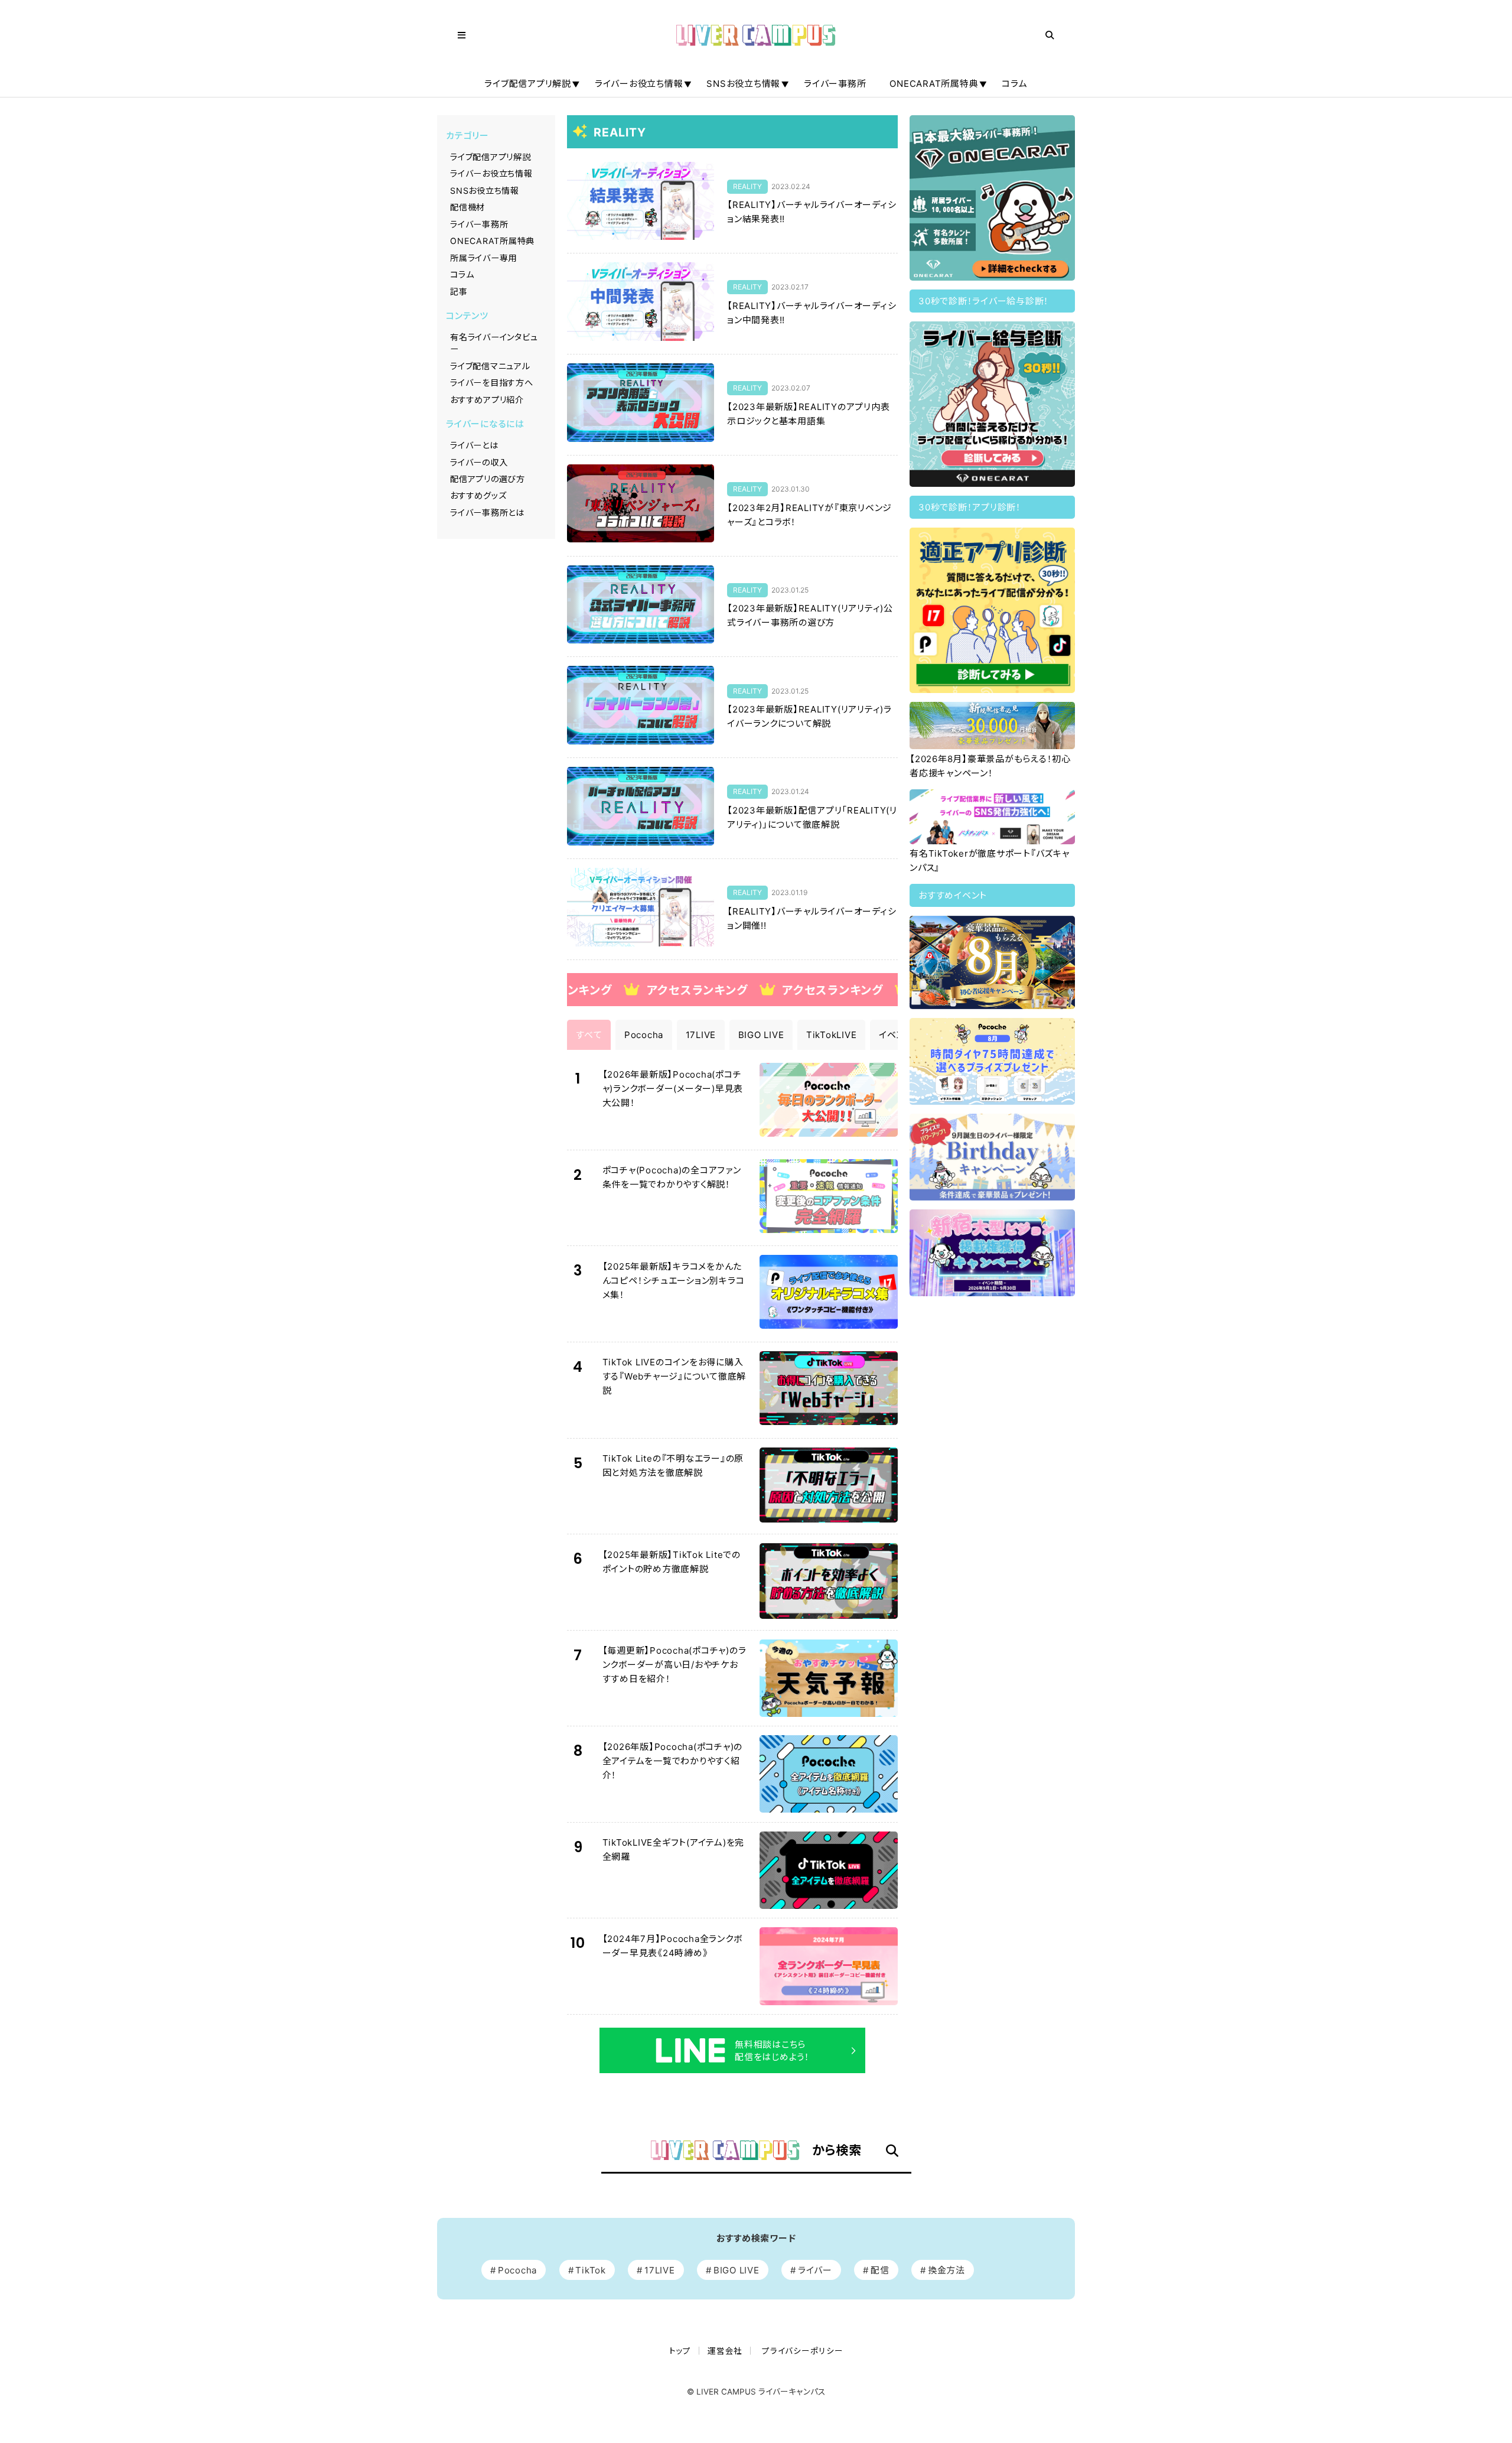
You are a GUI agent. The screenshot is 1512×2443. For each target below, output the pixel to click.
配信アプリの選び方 (488, 479)
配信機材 (467, 207)
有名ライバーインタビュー (494, 343)
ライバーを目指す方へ (492, 383)
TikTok (591, 2270)
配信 (880, 2270)
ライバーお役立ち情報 (639, 84)
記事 (459, 292)
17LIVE (660, 2270)
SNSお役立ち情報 (743, 84)
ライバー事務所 (835, 84)
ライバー (815, 2270)
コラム (1014, 84)
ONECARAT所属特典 (934, 84)
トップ (680, 2351)
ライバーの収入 (479, 462)
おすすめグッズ (478, 495)
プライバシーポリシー (803, 2351)
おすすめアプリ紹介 (487, 400)
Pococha (517, 2270)
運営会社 (725, 2351)
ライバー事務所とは (487, 513)
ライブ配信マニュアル (490, 366)
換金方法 (946, 2270)
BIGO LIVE (737, 2270)
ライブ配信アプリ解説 (528, 84)
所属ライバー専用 (483, 258)
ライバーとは (474, 445)
